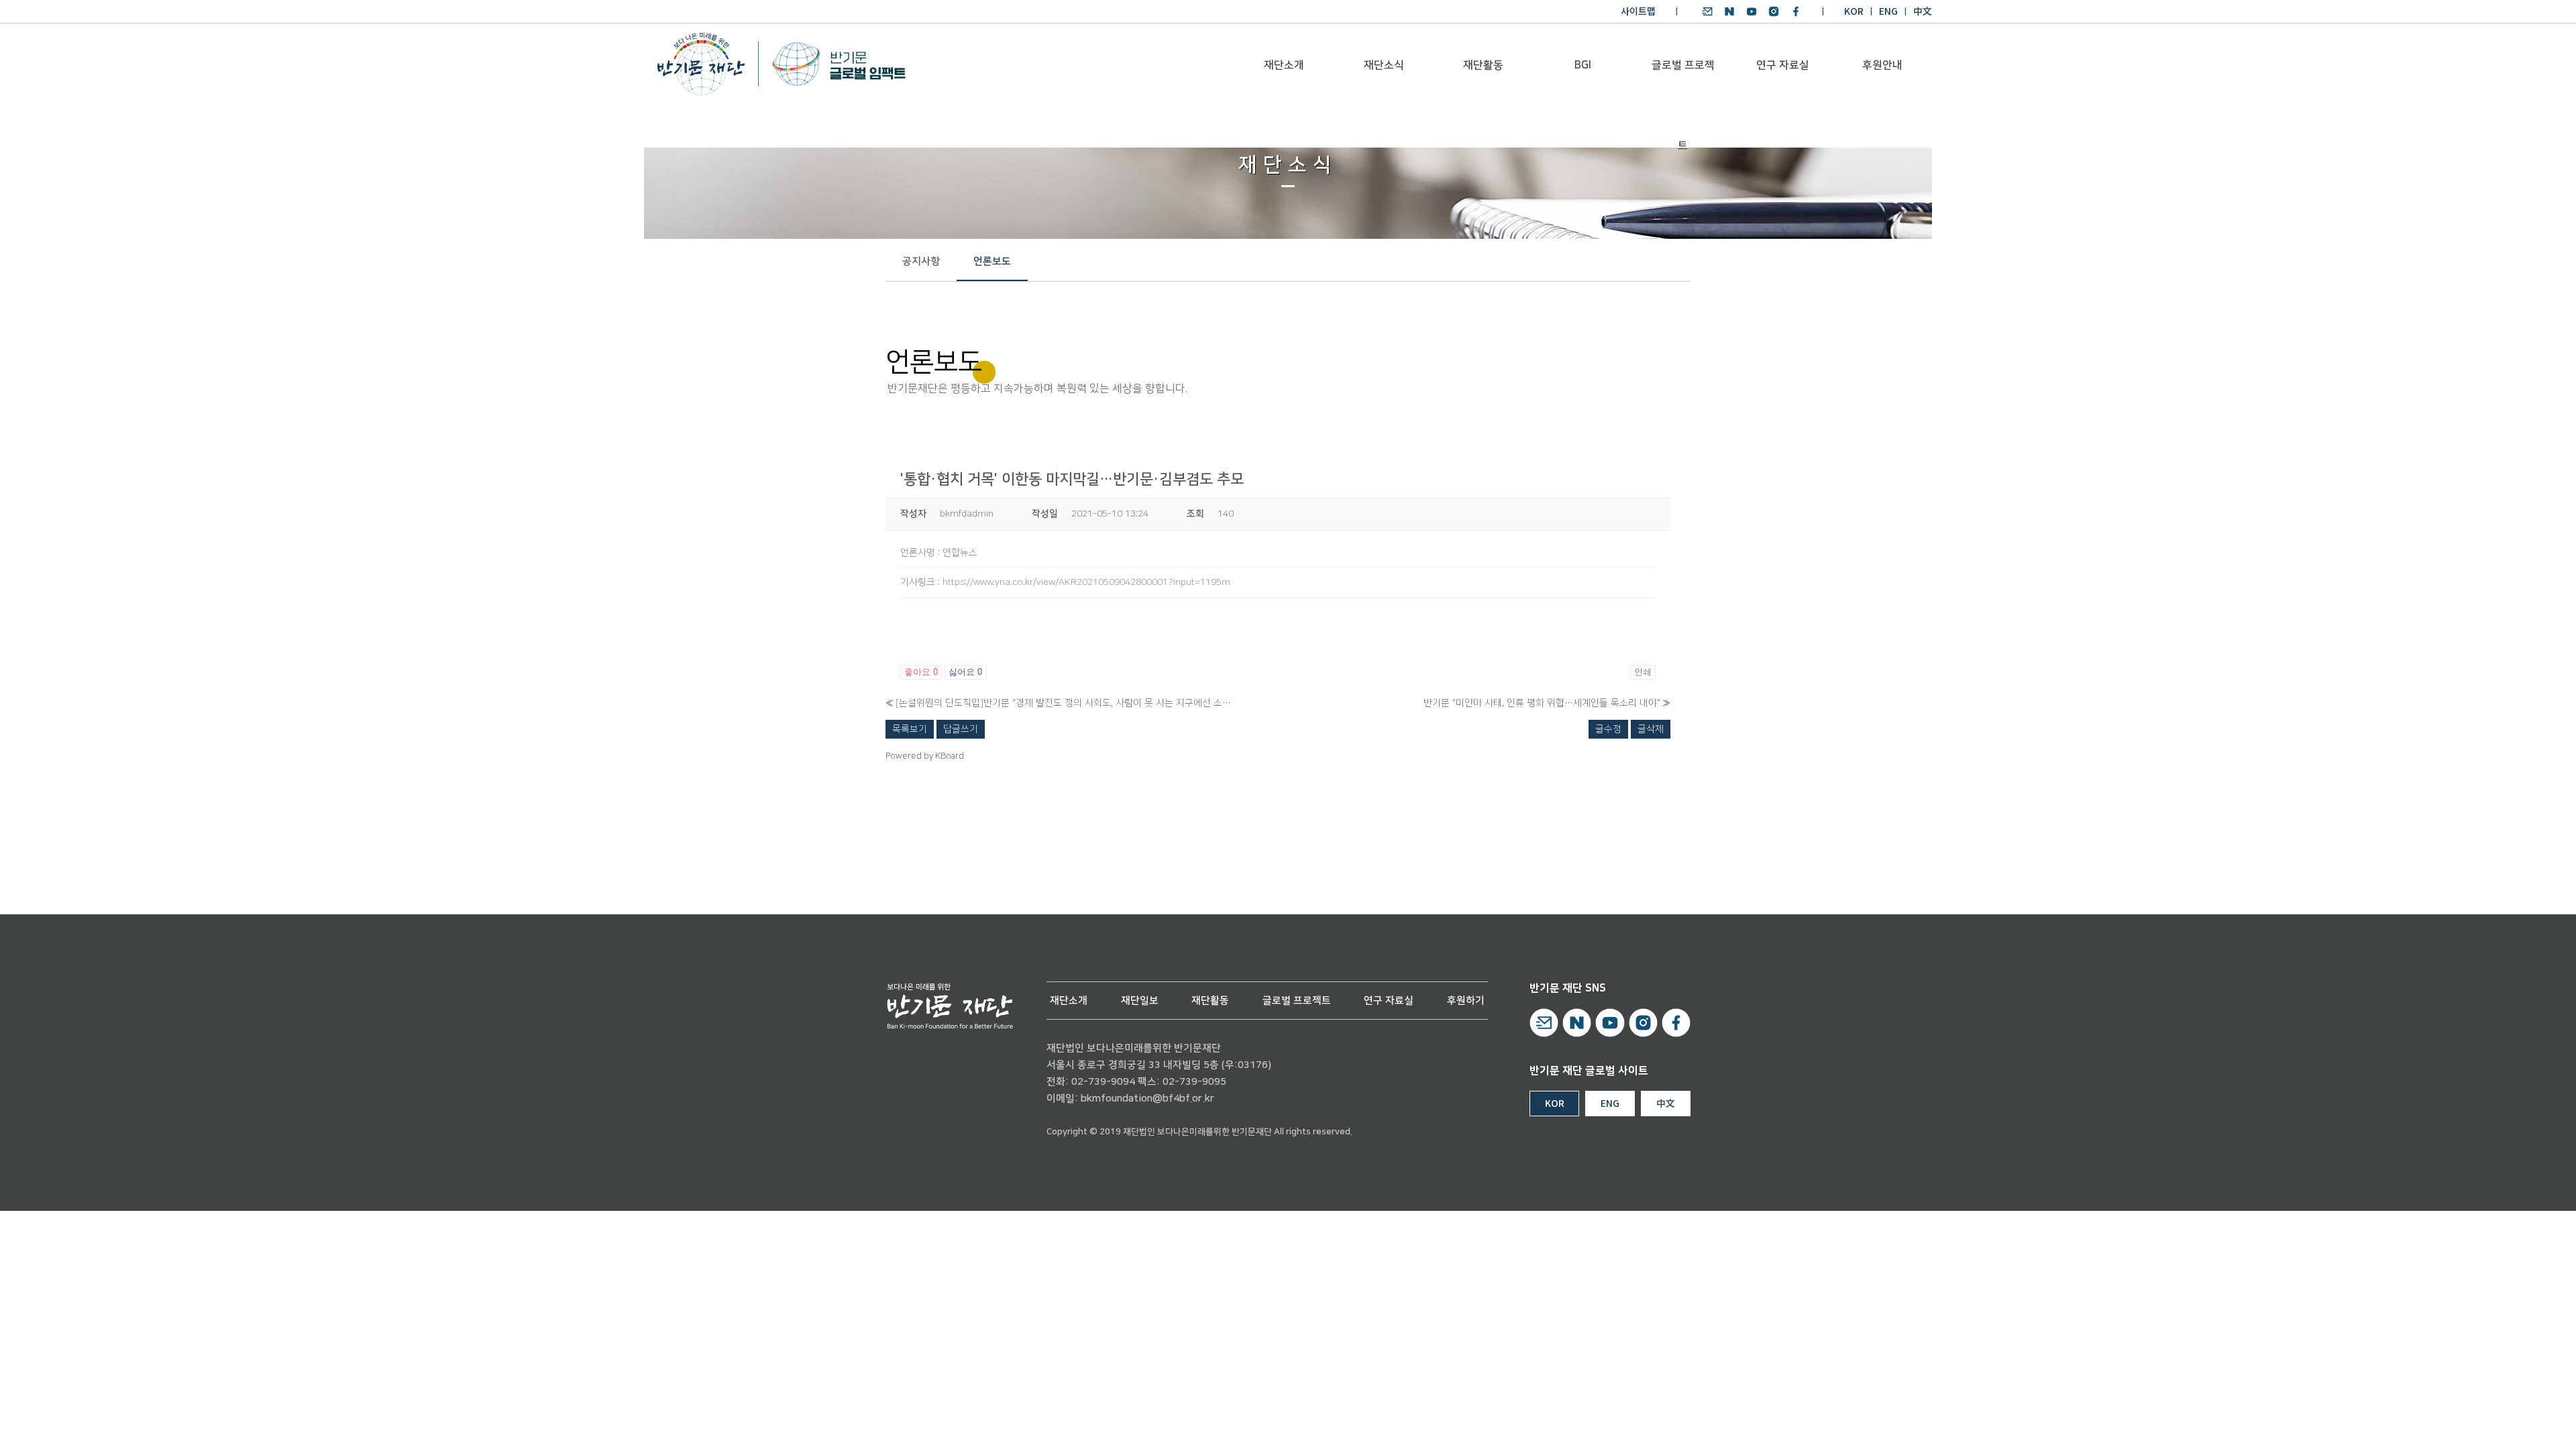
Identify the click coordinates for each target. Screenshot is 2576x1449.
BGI (1583, 65)
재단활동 (1483, 65)
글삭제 (1651, 729)
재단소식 (1384, 65)
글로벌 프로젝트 (1683, 82)
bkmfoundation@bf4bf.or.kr (1147, 1098)
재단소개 (1284, 65)
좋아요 (921, 672)
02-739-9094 (1103, 1082)
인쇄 (1643, 672)
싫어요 (965, 672)
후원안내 (1882, 65)
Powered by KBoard (925, 756)
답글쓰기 (961, 729)
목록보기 (910, 729)
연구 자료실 (1783, 65)
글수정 (1608, 729)
